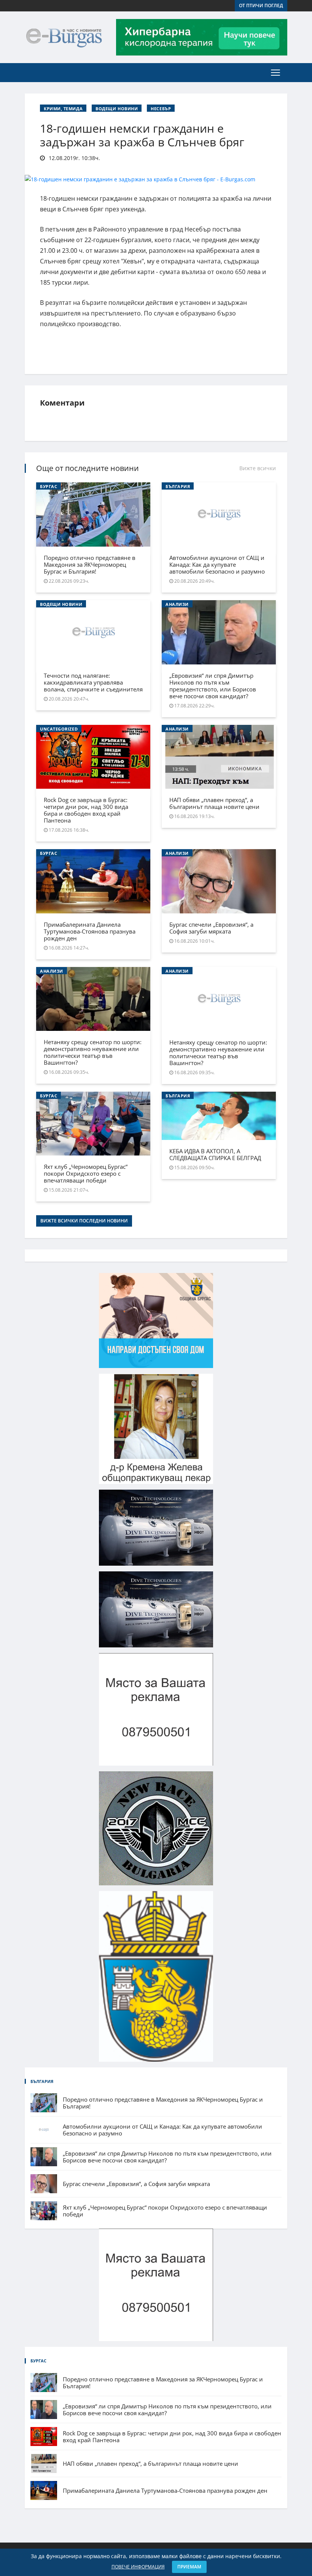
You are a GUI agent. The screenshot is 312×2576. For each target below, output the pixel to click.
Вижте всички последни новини (84, 1221)
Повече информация (138, 2567)
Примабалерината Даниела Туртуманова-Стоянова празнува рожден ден (90, 931)
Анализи (177, 604)
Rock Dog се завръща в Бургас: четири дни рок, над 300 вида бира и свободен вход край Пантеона (86, 810)
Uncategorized (59, 729)
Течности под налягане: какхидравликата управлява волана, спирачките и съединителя (93, 682)
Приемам (189, 2567)
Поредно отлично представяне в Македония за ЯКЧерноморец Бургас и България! (90, 564)
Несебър (161, 109)
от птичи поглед (261, 6)
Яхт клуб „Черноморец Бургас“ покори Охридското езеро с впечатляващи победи (86, 1173)
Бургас (49, 486)
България (178, 486)
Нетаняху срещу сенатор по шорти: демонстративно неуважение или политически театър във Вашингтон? (93, 1052)
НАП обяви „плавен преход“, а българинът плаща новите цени (214, 803)
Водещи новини (117, 109)
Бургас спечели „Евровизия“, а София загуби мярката (211, 928)
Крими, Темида (63, 109)
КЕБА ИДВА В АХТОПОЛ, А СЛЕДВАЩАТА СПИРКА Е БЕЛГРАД (215, 1154)
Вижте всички (258, 468)
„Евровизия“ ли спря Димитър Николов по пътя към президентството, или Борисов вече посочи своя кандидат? (213, 686)
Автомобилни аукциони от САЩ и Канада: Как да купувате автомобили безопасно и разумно (217, 564)
